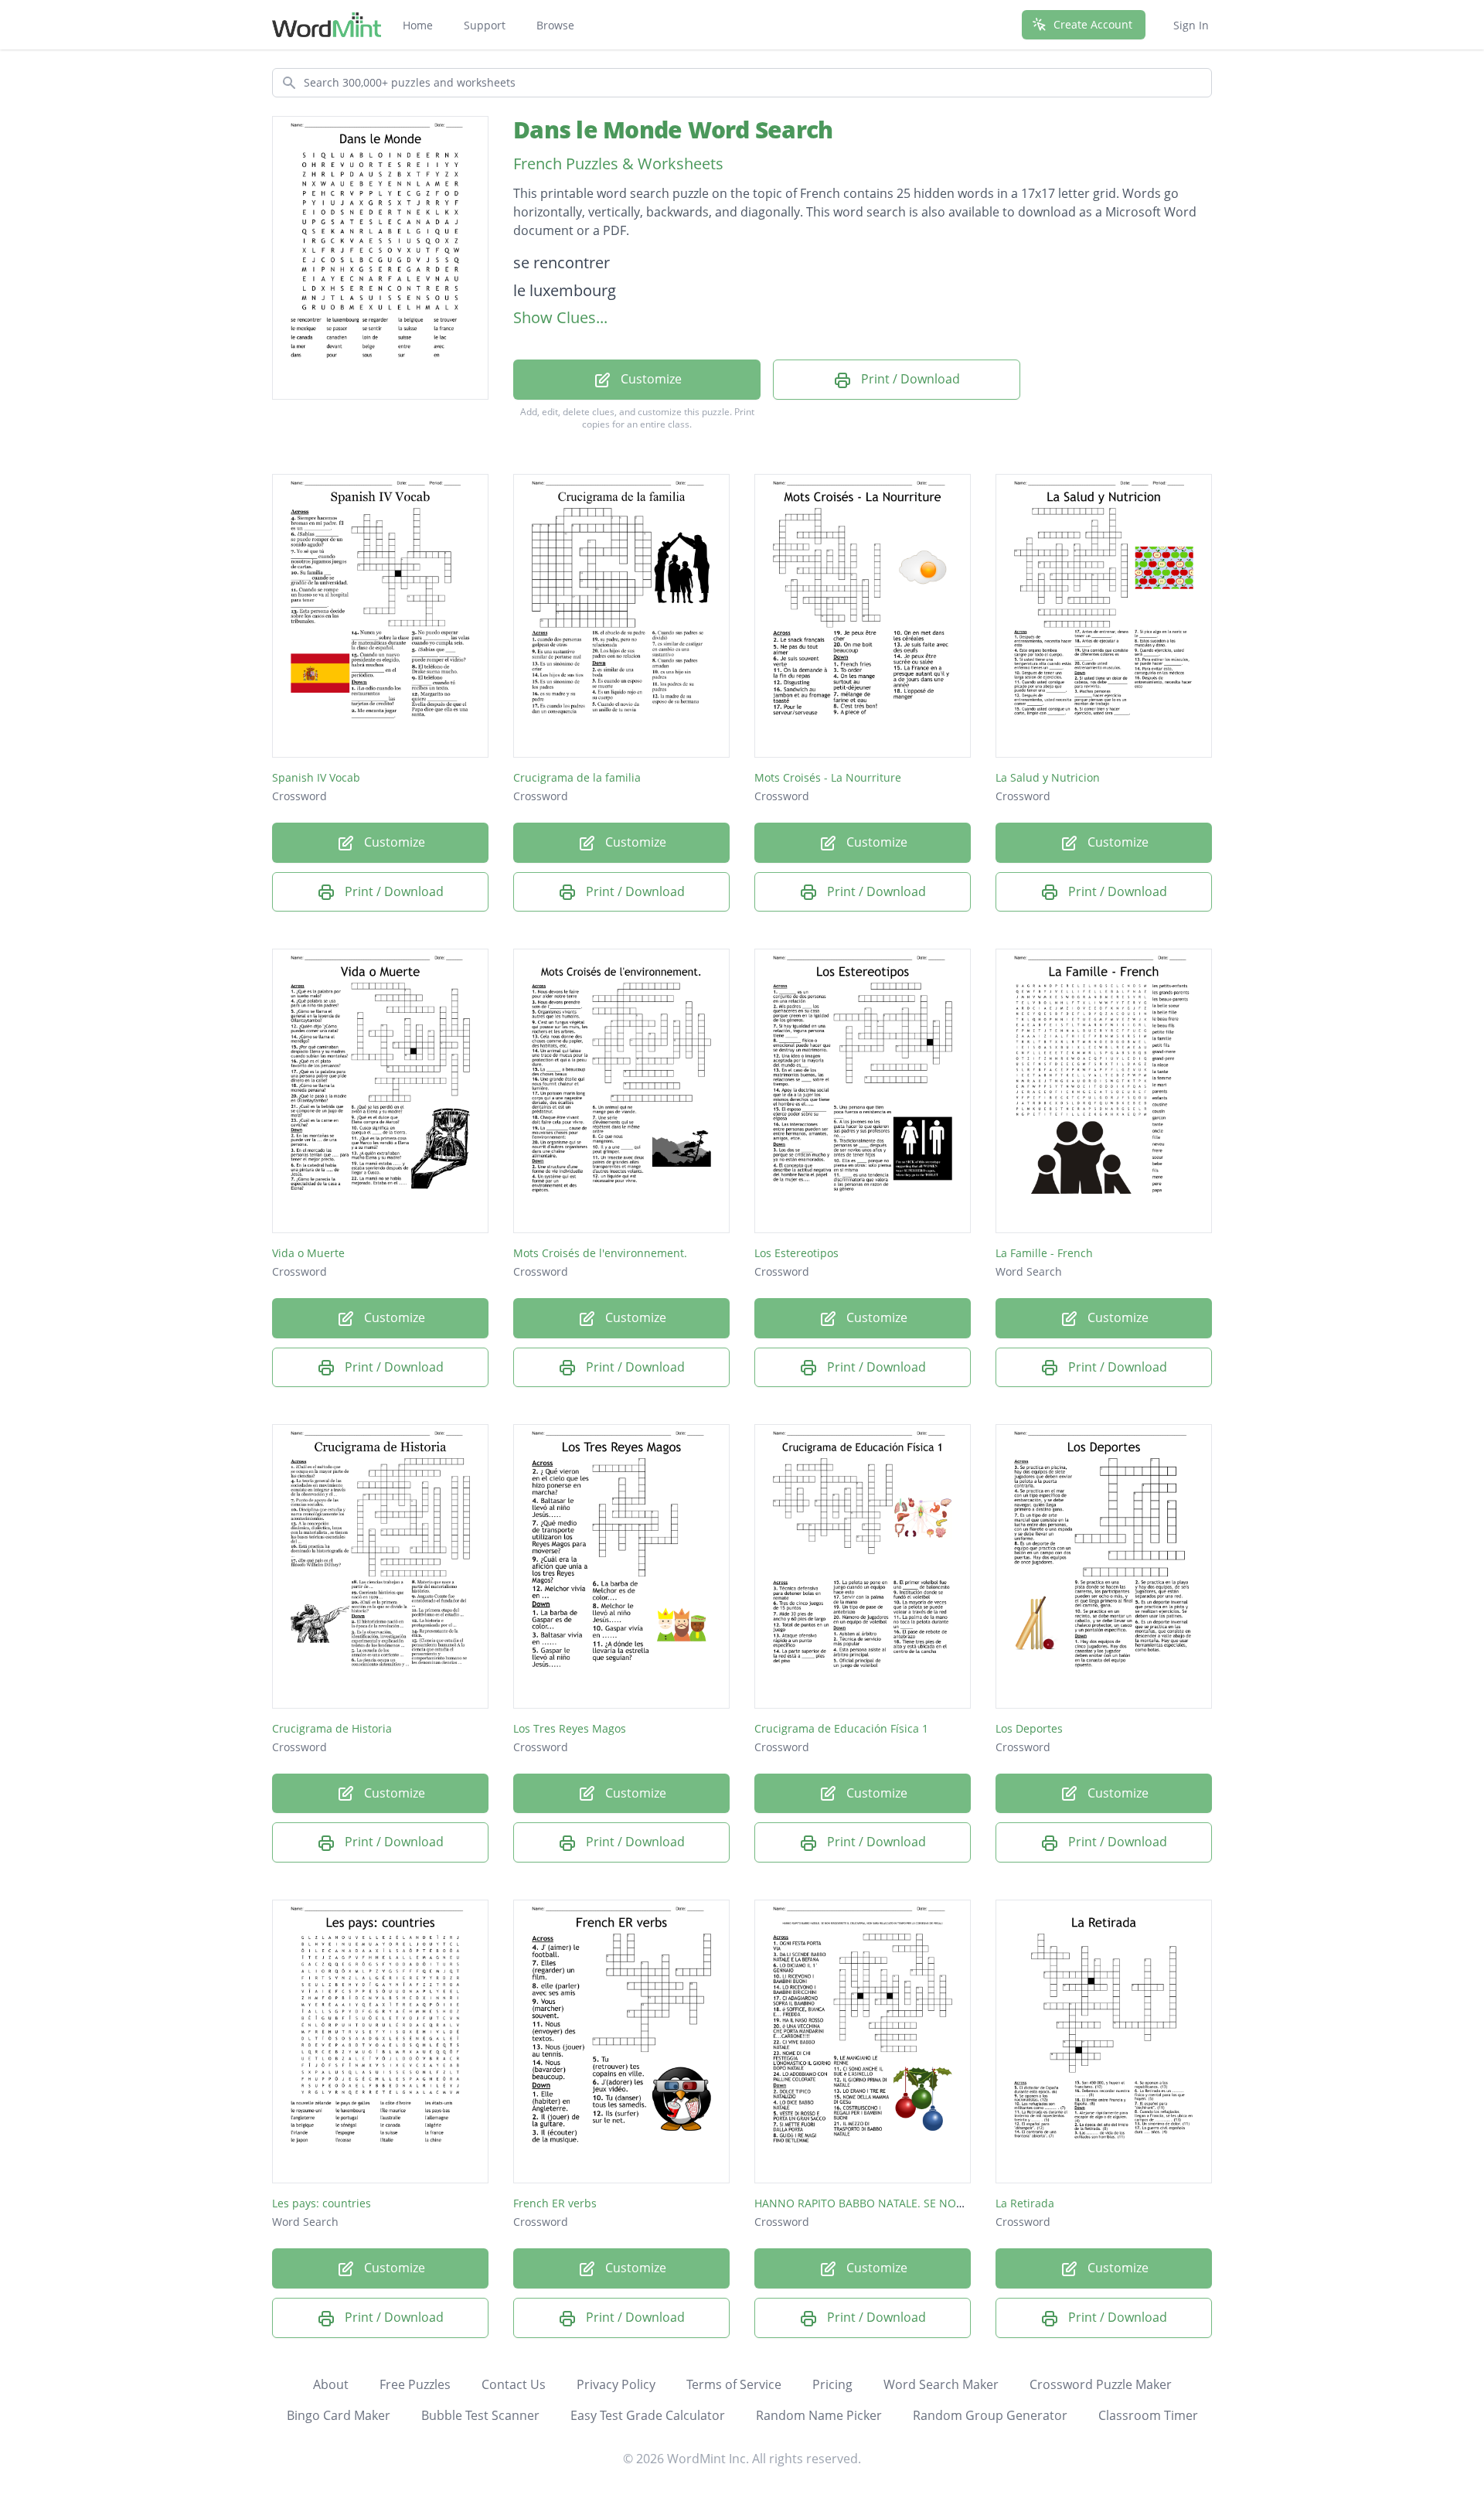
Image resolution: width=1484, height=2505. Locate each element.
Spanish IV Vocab (316, 777)
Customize (650, 379)
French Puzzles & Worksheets (618, 164)
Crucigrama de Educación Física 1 (841, 1728)
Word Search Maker (941, 2384)
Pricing (832, 2384)
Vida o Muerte (308, 1253)
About (331, 2384)
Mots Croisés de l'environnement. (600, 1253)
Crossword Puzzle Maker (1101, 2384)
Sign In (1191, 25)
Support (485, 25)
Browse (555, 25)
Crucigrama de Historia (332, 1728)
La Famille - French (1044, 1253)
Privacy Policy (616, 2384)
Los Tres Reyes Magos (570, 1728)
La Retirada (1025, 2203)
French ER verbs (555, 2203)
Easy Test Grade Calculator (648, 2415)
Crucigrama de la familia (577, 777)
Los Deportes (1029, 1728)
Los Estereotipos (796, 1253)
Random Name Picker (819, 2415)
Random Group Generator (990, 2415)
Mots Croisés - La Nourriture (828, 777)
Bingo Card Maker (339, 2415)
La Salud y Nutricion (1048, 777)
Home (418, 25)
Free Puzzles (415, 2384)
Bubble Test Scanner (480, 2415)
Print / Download (909, 379)
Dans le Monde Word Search (673, 130)
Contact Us (514, 2384)
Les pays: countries (322, 2203)
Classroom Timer (1148, 2415)
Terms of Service (734, 2384)
